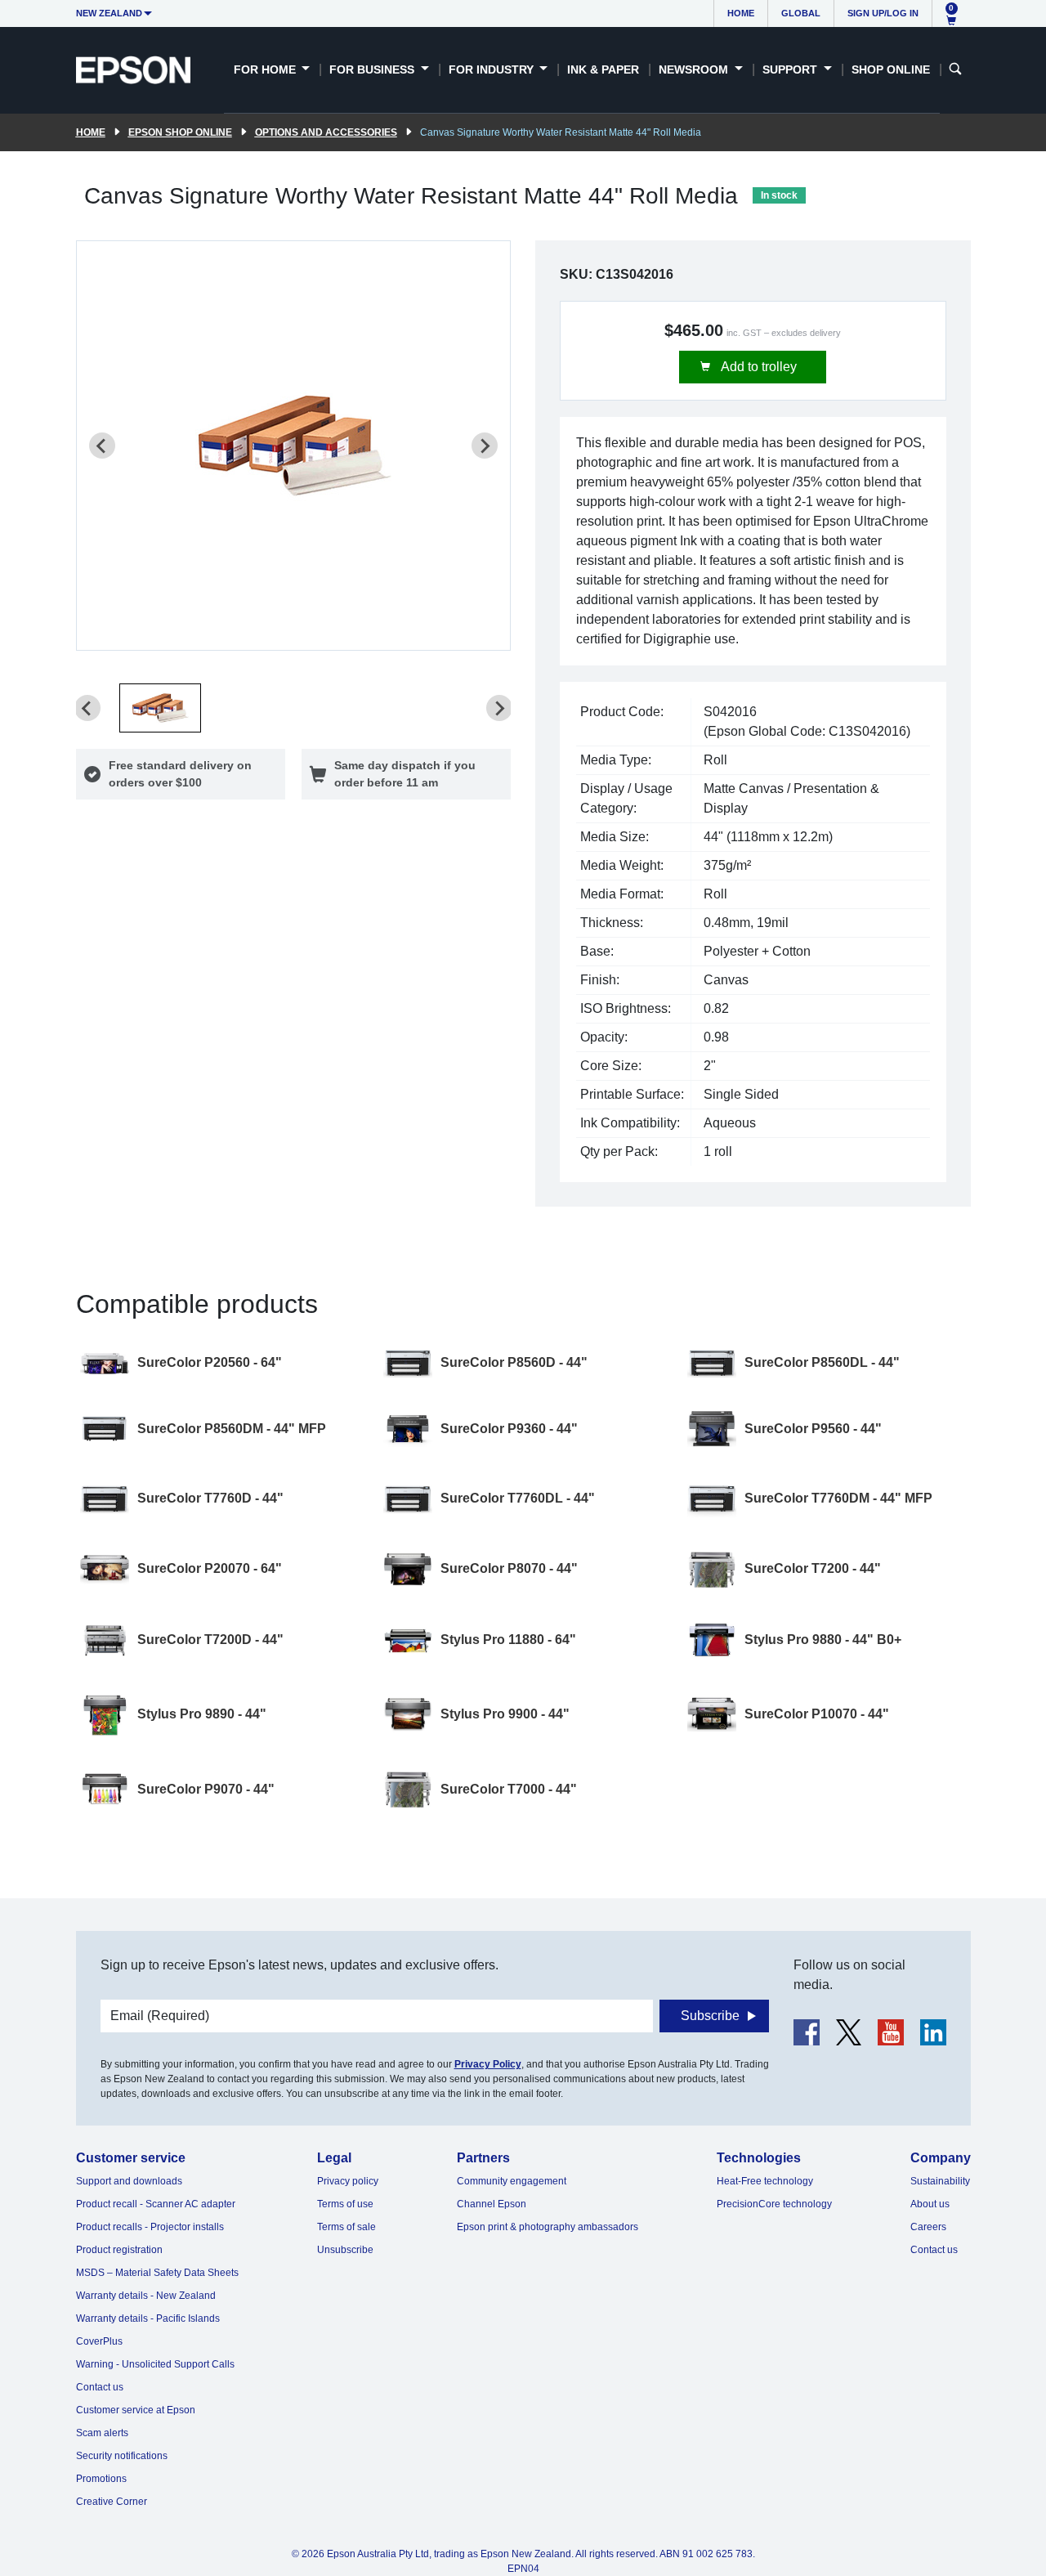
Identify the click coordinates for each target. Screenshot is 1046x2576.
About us (930, 2204)
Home (741, 13)
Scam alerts (102, 2433)
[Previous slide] (102, 446)
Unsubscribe (345, 2250)
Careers (928, 2227)
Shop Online (891, 69)
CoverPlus (99, 2341)
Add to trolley (758, 367)
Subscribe (710, 2016)
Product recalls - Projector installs (150, 2227)
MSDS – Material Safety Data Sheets (157, 2273)
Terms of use (345, 2204)
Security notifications (122, 2456)
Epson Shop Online (180, 132)
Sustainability (940, 2181)
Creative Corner (112, 2502)
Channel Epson (492, 2204)
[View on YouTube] (891, 2032)
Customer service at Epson (136, 2410)
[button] (160, 708)
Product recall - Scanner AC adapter (156, 2204)
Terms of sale (346, 2227)
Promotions (101, 2479)
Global (801, 13)
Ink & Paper (603, 69)
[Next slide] (485, 446)
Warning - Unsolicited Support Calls (155, 2364)
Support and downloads (129, 2181)
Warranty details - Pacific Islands (148, 2318)
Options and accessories (326, 132)
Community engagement (512, 2181)
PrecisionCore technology (774, 2204)
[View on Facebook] (807, 2032)
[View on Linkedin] (933, 2032)
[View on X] (849, 2032)
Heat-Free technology (765, 2181)
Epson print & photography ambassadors (548, 2227)
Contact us (100, 2387)
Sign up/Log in (883, 13)
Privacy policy (348, 2181)
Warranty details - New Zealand (146, 2296)
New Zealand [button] (109, 13)
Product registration (119, 2250)
